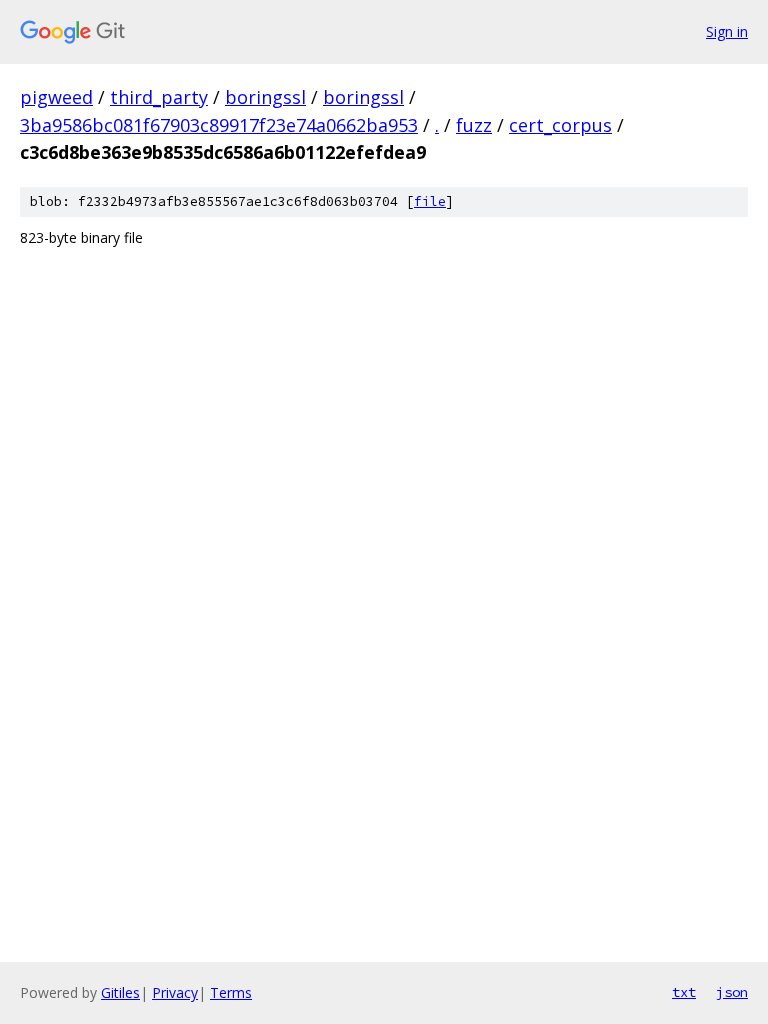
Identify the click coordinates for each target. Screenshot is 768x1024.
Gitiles (120, 992)
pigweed (56, 97)
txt (684, 992)
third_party (159, 97)
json (732, 992)
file (430, 201)
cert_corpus (560, 125)
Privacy (175, 992)
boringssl (265, 97)
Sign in (727, 31)
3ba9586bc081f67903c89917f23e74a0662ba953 (219, 125)
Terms (231, 992)
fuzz (474, 125)
